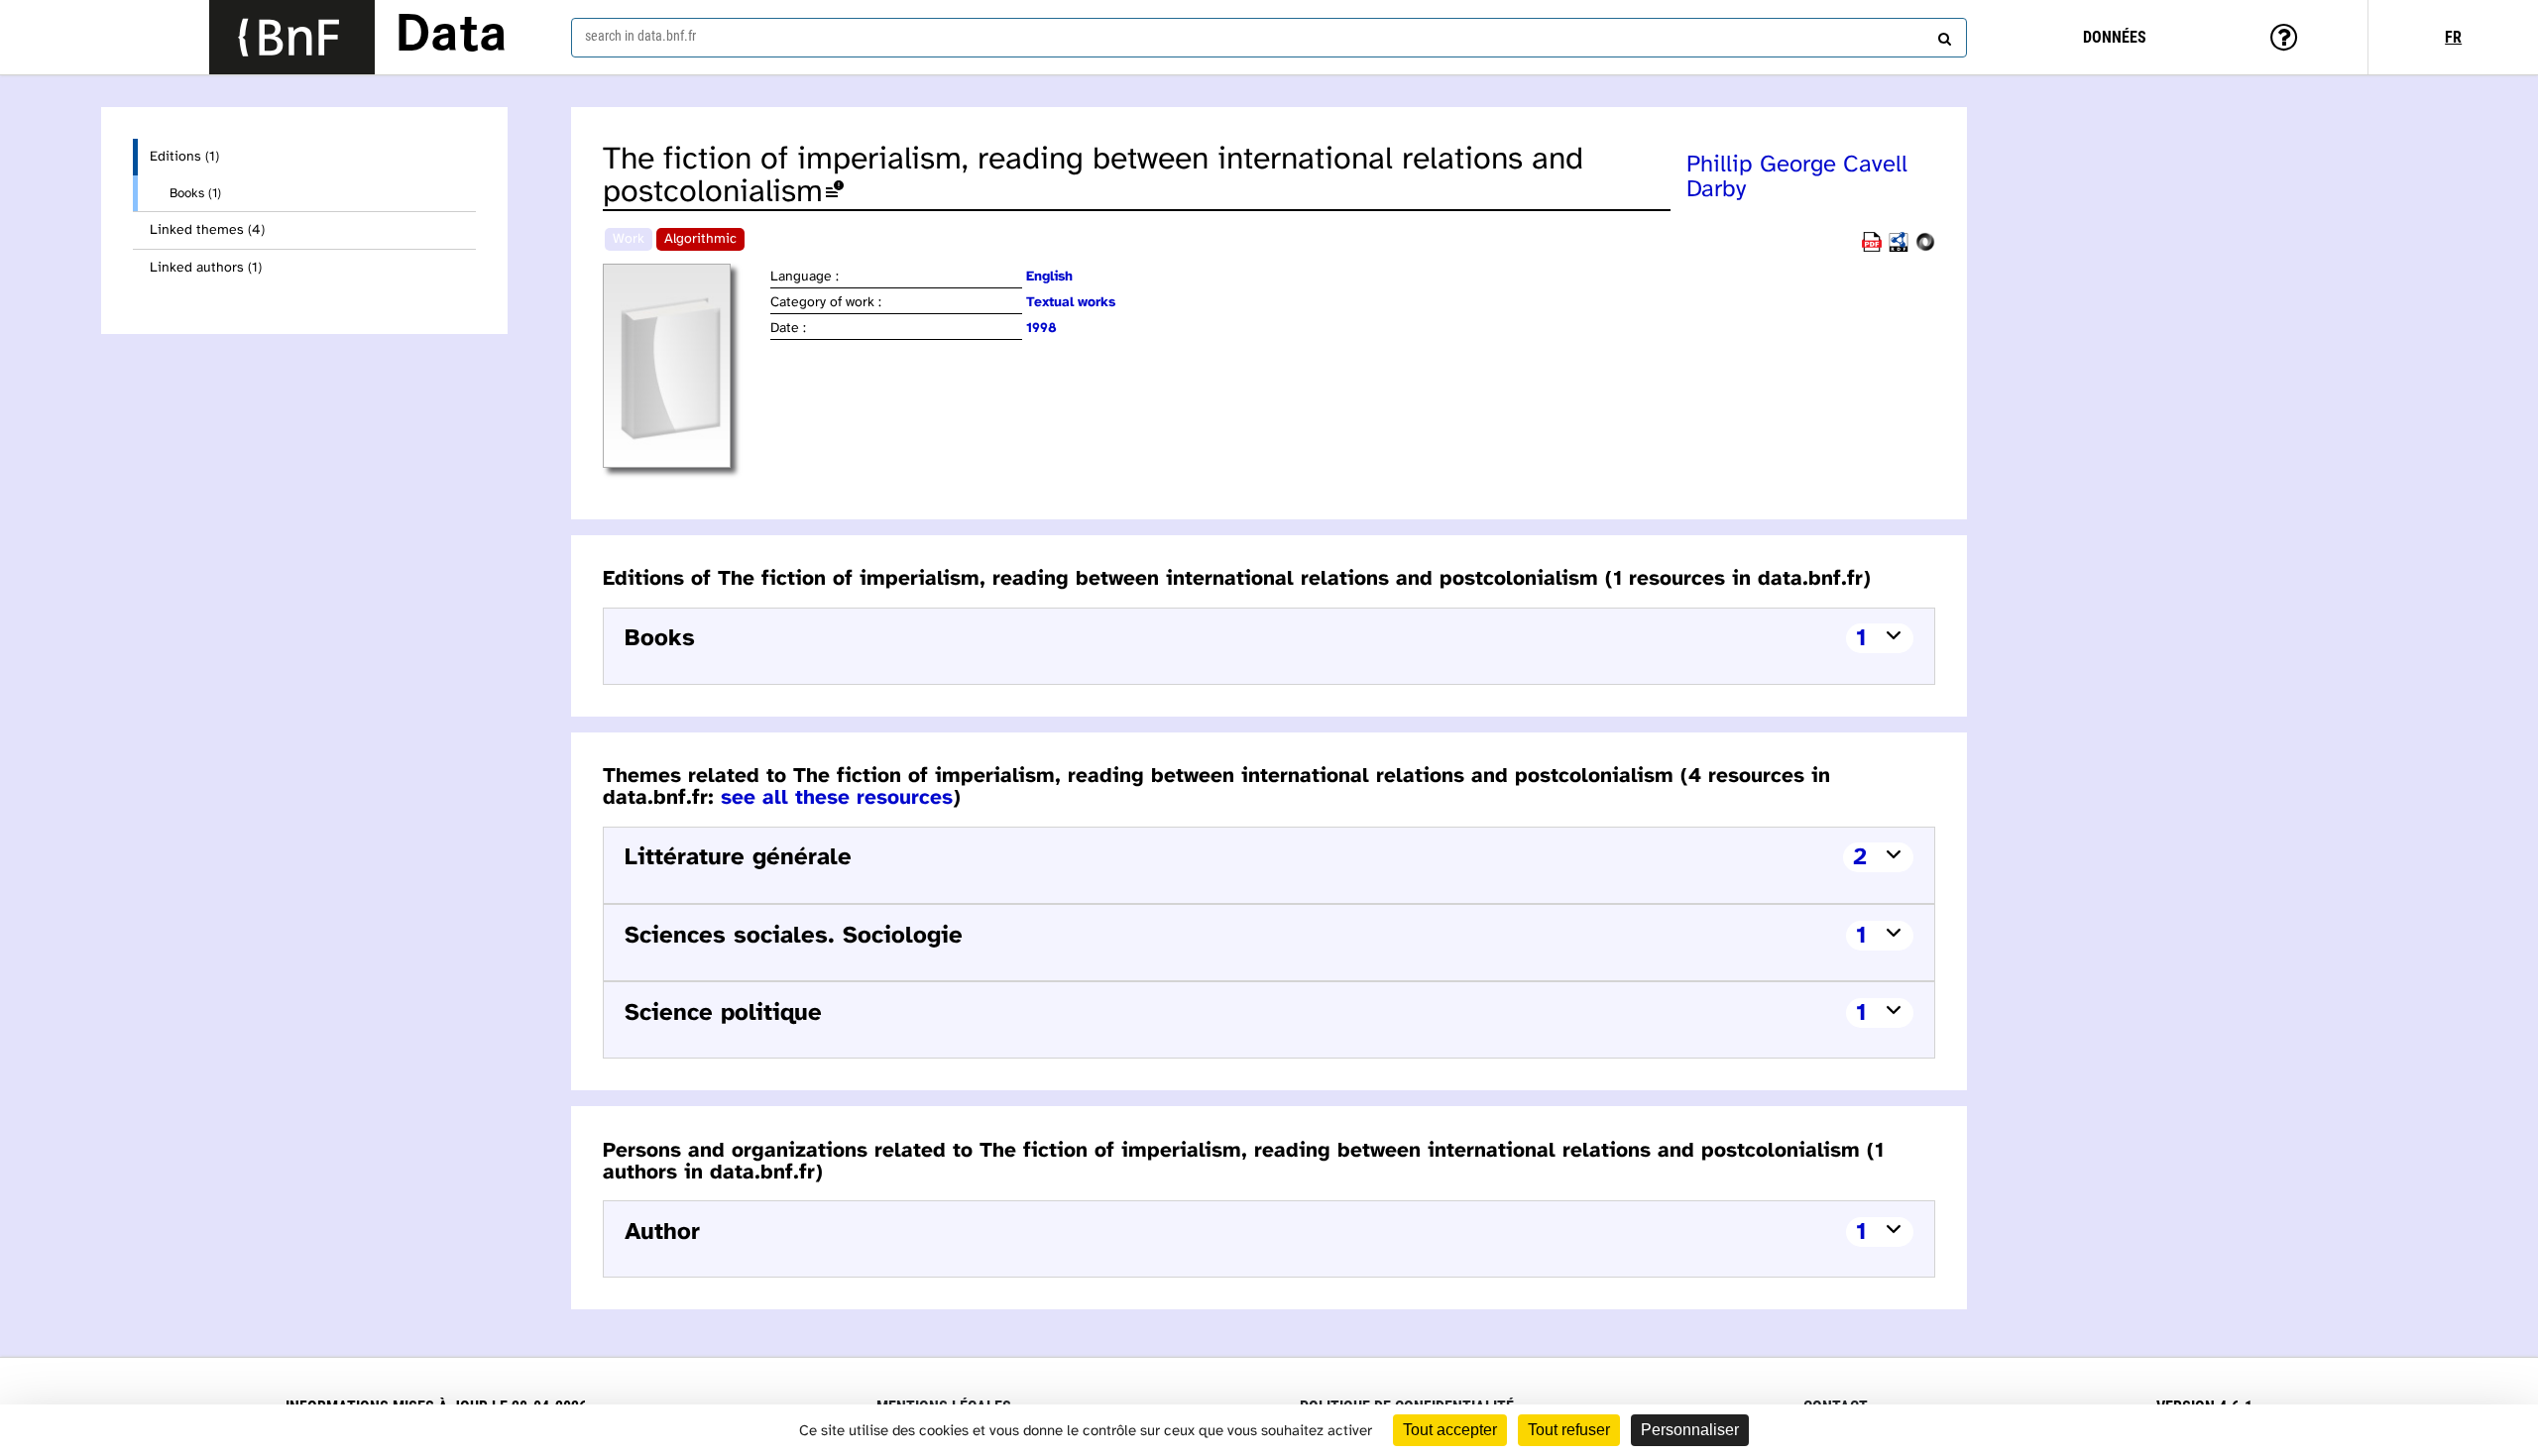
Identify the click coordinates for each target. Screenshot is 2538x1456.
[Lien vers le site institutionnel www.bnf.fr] (292, 37)
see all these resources (837, 798)
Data (451, 37)
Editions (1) (184, 157)
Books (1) (195, 193)
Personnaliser (1690, 1430)
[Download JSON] (1925, 248)
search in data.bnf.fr (640, 36)
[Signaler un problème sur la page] (835, 193)
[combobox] (1269, 38)
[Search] (1942, 35)
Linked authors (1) (206, 268)
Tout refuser (1569, 1430)
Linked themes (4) (207, 230)
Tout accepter (1450, 1430)
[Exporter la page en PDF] (1872, 248)
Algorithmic (700, 239)
